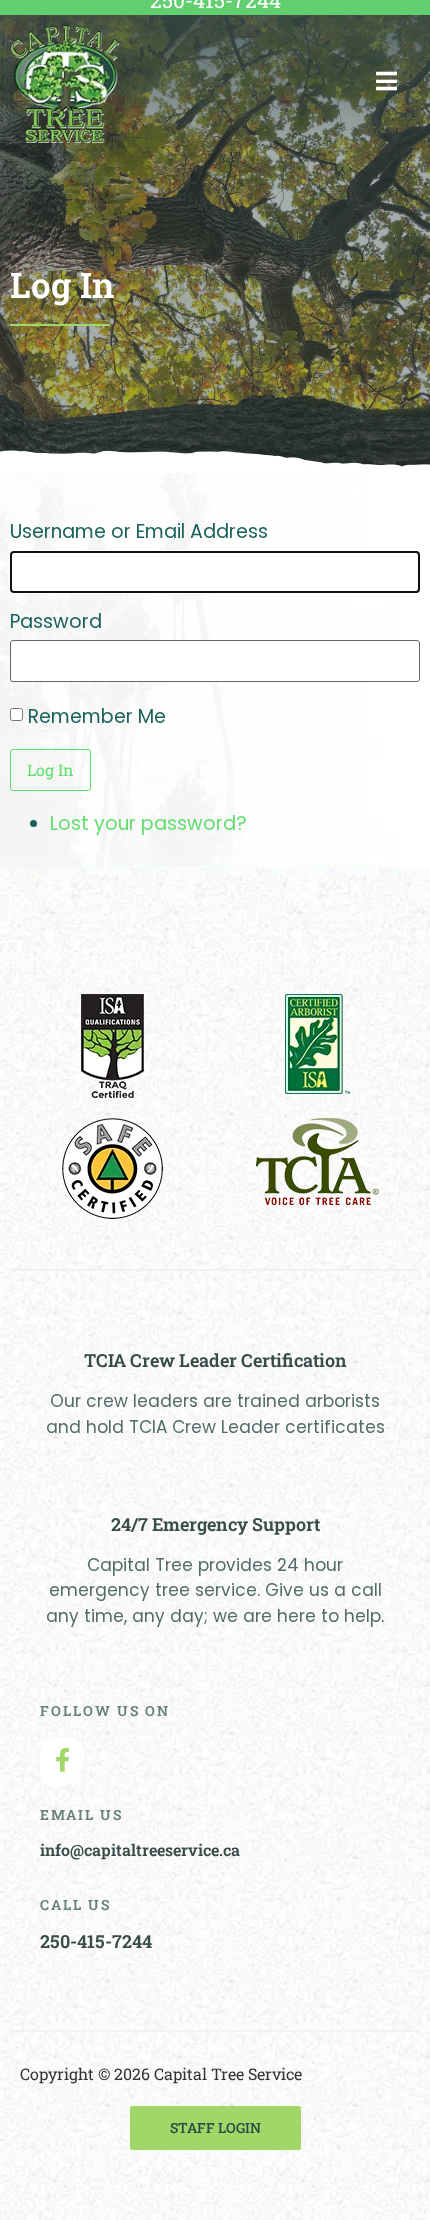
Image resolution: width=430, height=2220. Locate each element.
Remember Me (97, 716)
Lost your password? (148, 823)
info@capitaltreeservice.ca (140, 1849)
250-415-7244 (96, 1941)
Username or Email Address (139, 531)
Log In (50, 769)
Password (56, 621)
